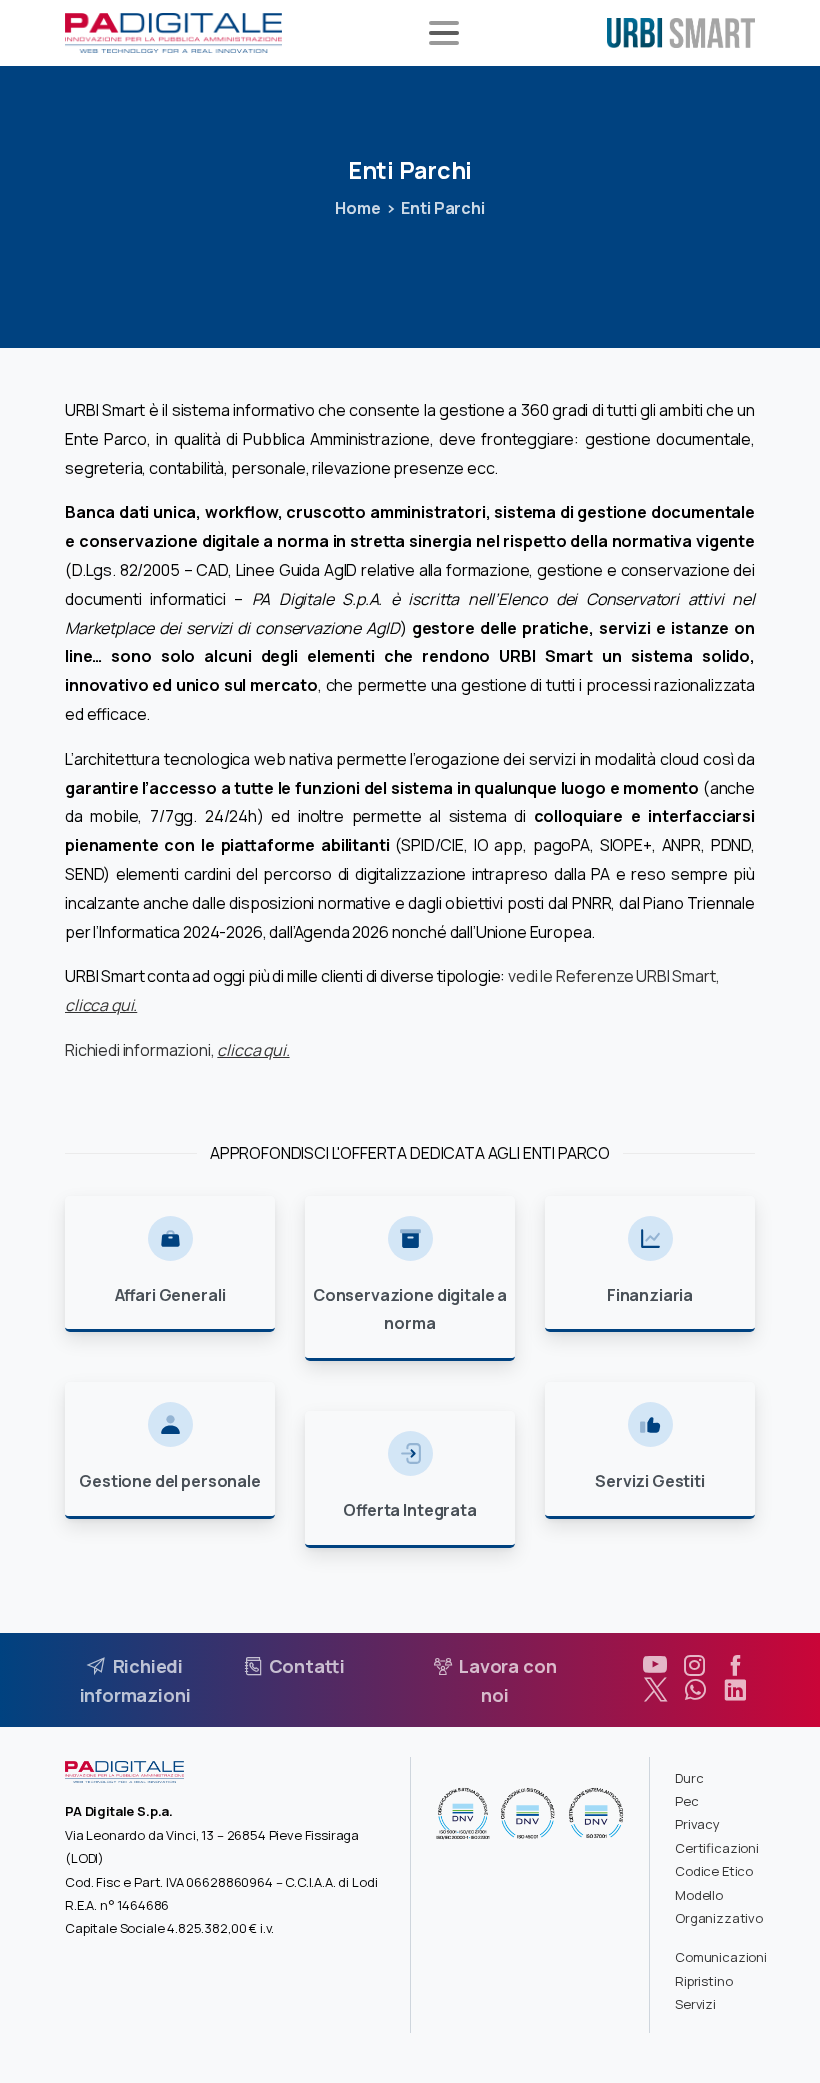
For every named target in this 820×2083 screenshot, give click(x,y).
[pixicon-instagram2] (695, 1665)
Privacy (697, 1824)
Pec (687, 1801)
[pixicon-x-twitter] (655, 1690)
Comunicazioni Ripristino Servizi (721, 1980)
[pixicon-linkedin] (735, 1690)
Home (357, 208)
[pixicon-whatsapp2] (695, 1690)
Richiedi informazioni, (177, 1050)
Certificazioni (717, 1848)
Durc (689, 1778)
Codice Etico (714, 1871)
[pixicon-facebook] (735, 1665)
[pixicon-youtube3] (655, 1665)
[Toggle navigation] (444, 33)
